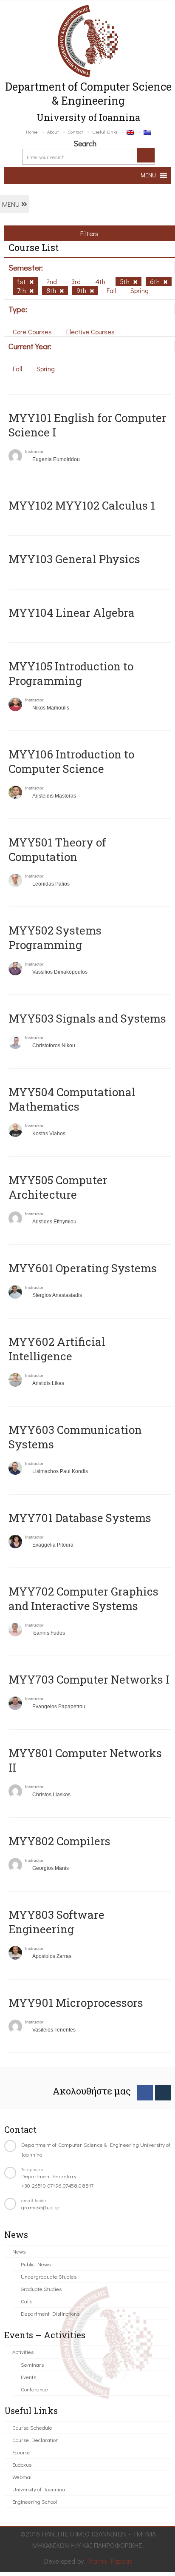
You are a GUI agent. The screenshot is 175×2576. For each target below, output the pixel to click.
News (19, 2251)
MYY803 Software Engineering (56, 1922)
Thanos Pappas (109, 2561)
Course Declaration (35, 2440)
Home (32, 132)
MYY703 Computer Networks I (89, 1679)
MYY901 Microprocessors (76, 2003)
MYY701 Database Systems (80, 1518)
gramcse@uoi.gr (41, 2207)
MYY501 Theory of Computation (57, 849)
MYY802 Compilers (59, 1841)
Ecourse (21, 2452)
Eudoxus (22, 2464)
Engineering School (35, 2501)
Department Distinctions (50, 2313)
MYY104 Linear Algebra (72, 613)
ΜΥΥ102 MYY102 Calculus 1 (82, 505)
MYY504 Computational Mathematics (72, 1099)
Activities (23, 2352)
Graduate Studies (41, 2289)
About (53, 132)
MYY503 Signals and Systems (87, 1018)
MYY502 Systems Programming (55, 938)
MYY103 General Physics (74, 559)
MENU (12, 204)
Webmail (23, 2477)
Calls (27, 2301)
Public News (36, 2264)
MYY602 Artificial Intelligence (57, 1349)
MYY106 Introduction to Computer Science (71, 761)
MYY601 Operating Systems (83, 1268)
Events (28, 2377)
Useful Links (105, 132)
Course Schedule (32, 2427)
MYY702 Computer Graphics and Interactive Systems (83, 1599)
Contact (75, 132)
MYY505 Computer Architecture (58, 1187)
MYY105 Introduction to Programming (71, 673)
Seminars (32, 2364)
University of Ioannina (39, 2489)
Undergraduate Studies (49, 2276)
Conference (34, 2389)
